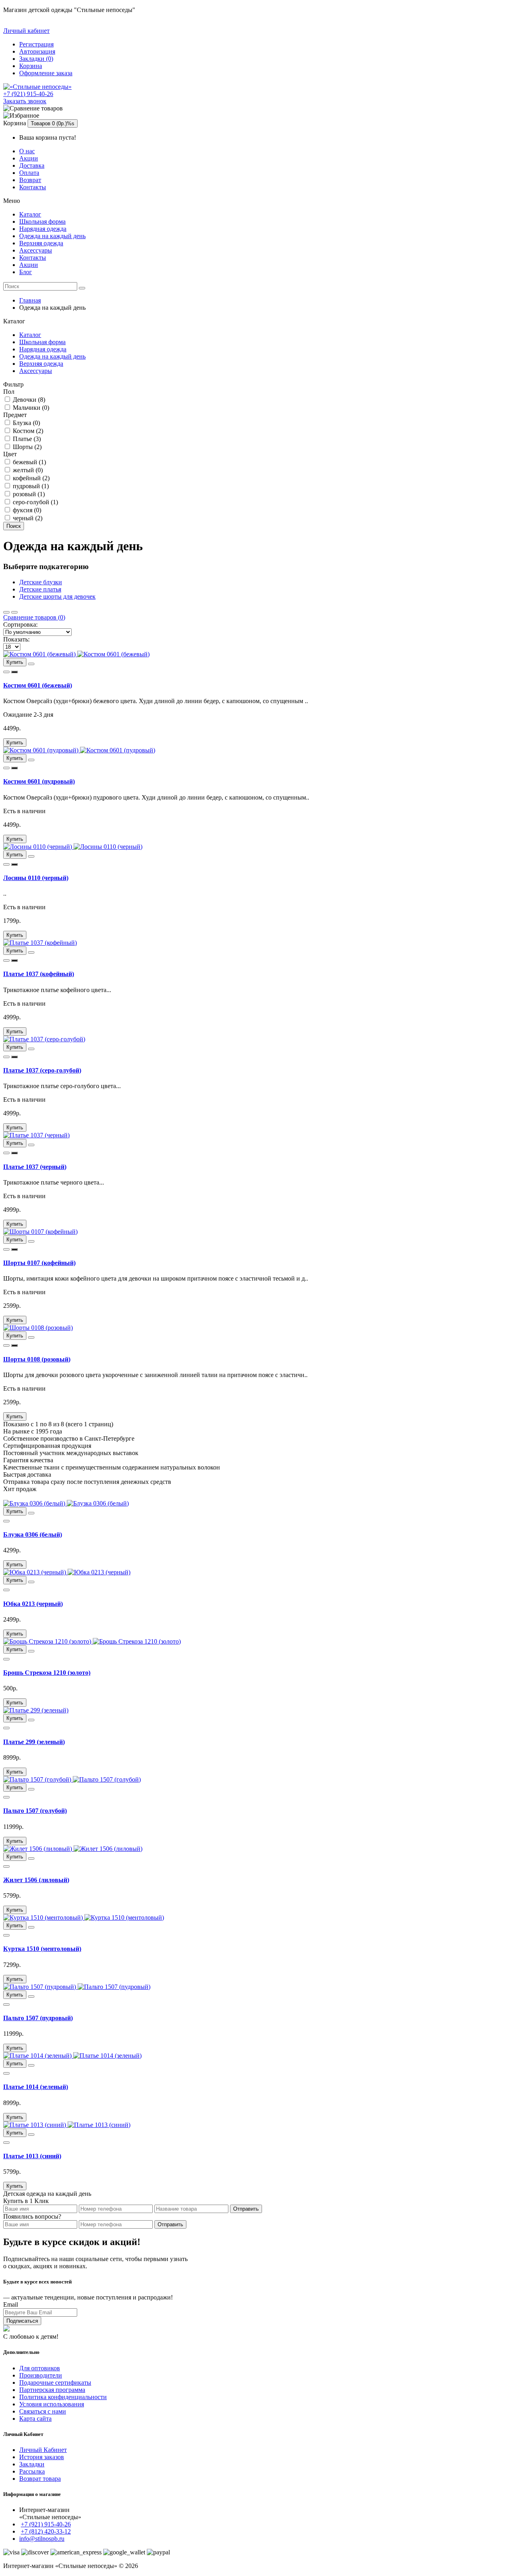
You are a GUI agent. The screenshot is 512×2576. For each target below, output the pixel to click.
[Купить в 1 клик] (14, 672)
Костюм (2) (27, 431)
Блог (26, 272)
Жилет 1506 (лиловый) (36, 1880)
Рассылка (32, 2471)
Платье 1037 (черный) (35, 1167)
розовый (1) (28, 494)
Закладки (32, 2464)
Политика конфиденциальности (63, 2397)
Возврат (30, 180)
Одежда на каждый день (52, 236)
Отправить (246, 2209)
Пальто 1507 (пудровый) (38, 2018)
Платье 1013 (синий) (32, 2156)
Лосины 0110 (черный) (36, 878)
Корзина (31, 66)
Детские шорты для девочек (57, 596)
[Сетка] (6, 612)
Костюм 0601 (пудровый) (39, 781)
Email (11, 2304)
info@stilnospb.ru (42, 2539)
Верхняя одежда (41, 243)
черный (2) (27, 518)
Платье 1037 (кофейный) (39, 974)
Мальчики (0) (30, 408)
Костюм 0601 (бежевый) (38, 685)
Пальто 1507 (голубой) (35, 1811)
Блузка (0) (26, 423)
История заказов (42, 2457)
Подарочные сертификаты (55, 2383)
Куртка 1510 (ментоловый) (42, 1949)
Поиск (14, 526)
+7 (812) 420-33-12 (46, 2531)
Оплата (29, 173)
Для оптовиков (40, 2368)
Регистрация (36, 44)
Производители (41, 2375)
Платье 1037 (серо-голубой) (42, 1070)
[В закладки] (31, 664)
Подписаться (22, 2321)
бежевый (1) (29, 462)
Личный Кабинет (43, 2450)
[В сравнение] (6, 672)
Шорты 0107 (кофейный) (39, 1263)
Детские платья (40, 589)
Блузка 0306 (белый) (33, 1535)
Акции (29, 158)
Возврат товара (40, 2479)
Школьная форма (42, 222)
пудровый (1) (30, 486)
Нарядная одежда (43, 229)
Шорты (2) (26, 447)
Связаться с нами (43, 2411)
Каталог (30, 214)
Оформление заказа (46, 73)
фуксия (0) (26, 510)
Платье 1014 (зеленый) (36, 2087)
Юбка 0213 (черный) (33, 1604)
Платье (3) (26, 439)
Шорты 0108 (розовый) (37, 1359)
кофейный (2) (30, 478)
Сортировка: (20, 624)
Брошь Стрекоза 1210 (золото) (47, 1673)
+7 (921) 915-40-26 (28, 94)
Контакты (33, 187)
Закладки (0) (36, 59)
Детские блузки (41, 582)
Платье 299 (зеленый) (34, 1742)
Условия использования (52, 2404)
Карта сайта (35, 2419)
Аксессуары (36, 250)
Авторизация (37, 51)
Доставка (32, 165)
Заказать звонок (25, 101)
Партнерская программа (52, 2390)
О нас (27, 151)
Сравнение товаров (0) (34, 617)
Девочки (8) (28, 400)
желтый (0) (27, 470)
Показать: (16, 639)
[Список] (14, 612)
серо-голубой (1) (35, 502)
